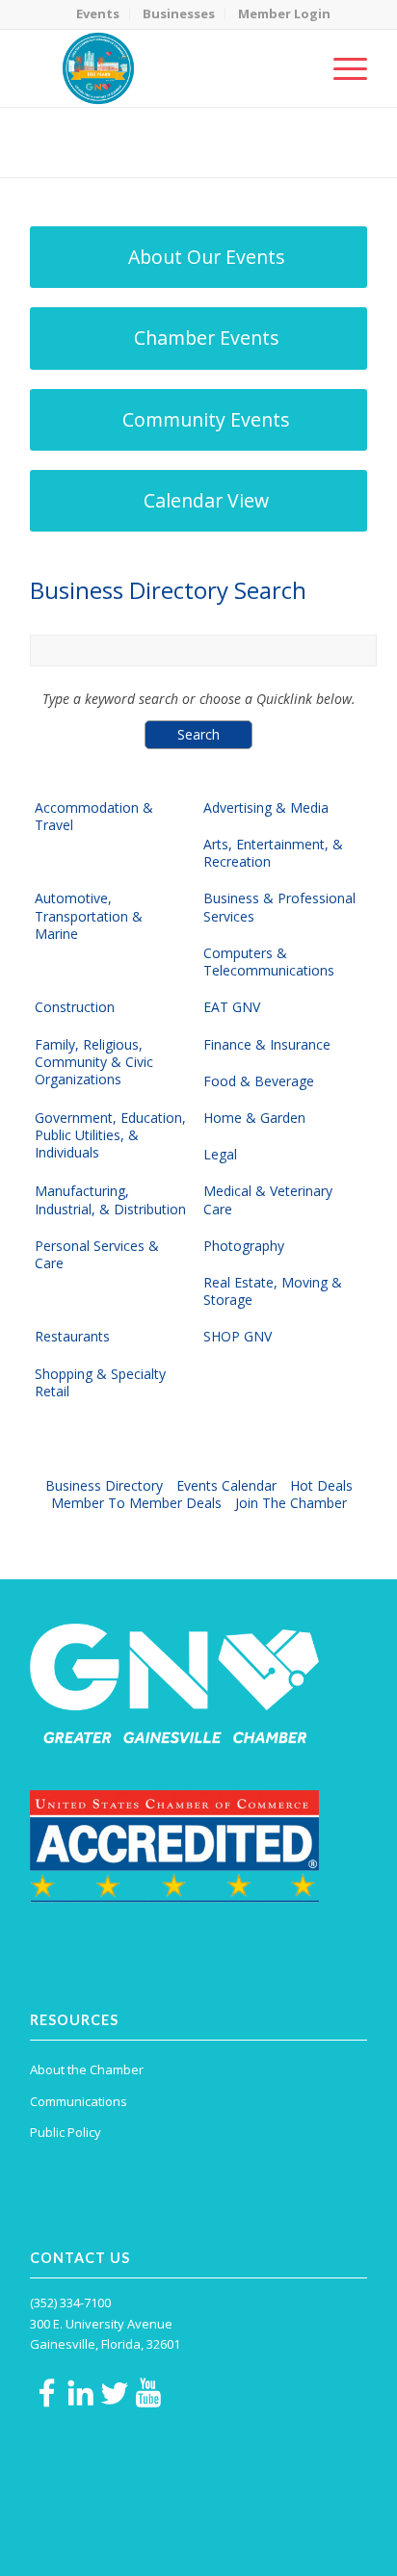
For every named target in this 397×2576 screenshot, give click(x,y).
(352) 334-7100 (70, 2303)
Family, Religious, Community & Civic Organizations (94, 1062)
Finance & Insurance (267, 1045)
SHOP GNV (238, 1337)
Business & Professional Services (279, 907)
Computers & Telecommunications (269, 962)
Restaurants (72, 1337)
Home (124, 155)
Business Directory (104, 1485)
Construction (75, 1007)
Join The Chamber (291, 1503)
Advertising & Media (266, 808)
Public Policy (66, 2132)
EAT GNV (232, 1007)
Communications (79, 2101)
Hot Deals (321, 1485)
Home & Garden (254, 1118)
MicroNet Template (96, 134)
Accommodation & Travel (94, 817)
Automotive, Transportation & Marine (89, 916)
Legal (220, 1155)
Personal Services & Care (97, 1255)
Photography (244, 1246)
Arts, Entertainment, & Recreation (273, 853)
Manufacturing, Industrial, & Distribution (110, 1200)
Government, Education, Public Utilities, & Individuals (110, 1135)
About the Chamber (87, 2069)
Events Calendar (226, 1485)
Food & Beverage (259, 1081)
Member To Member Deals (136, 1503)
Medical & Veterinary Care (268, 1200)
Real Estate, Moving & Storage (273, 1291)
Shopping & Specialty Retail (100, 1383)
